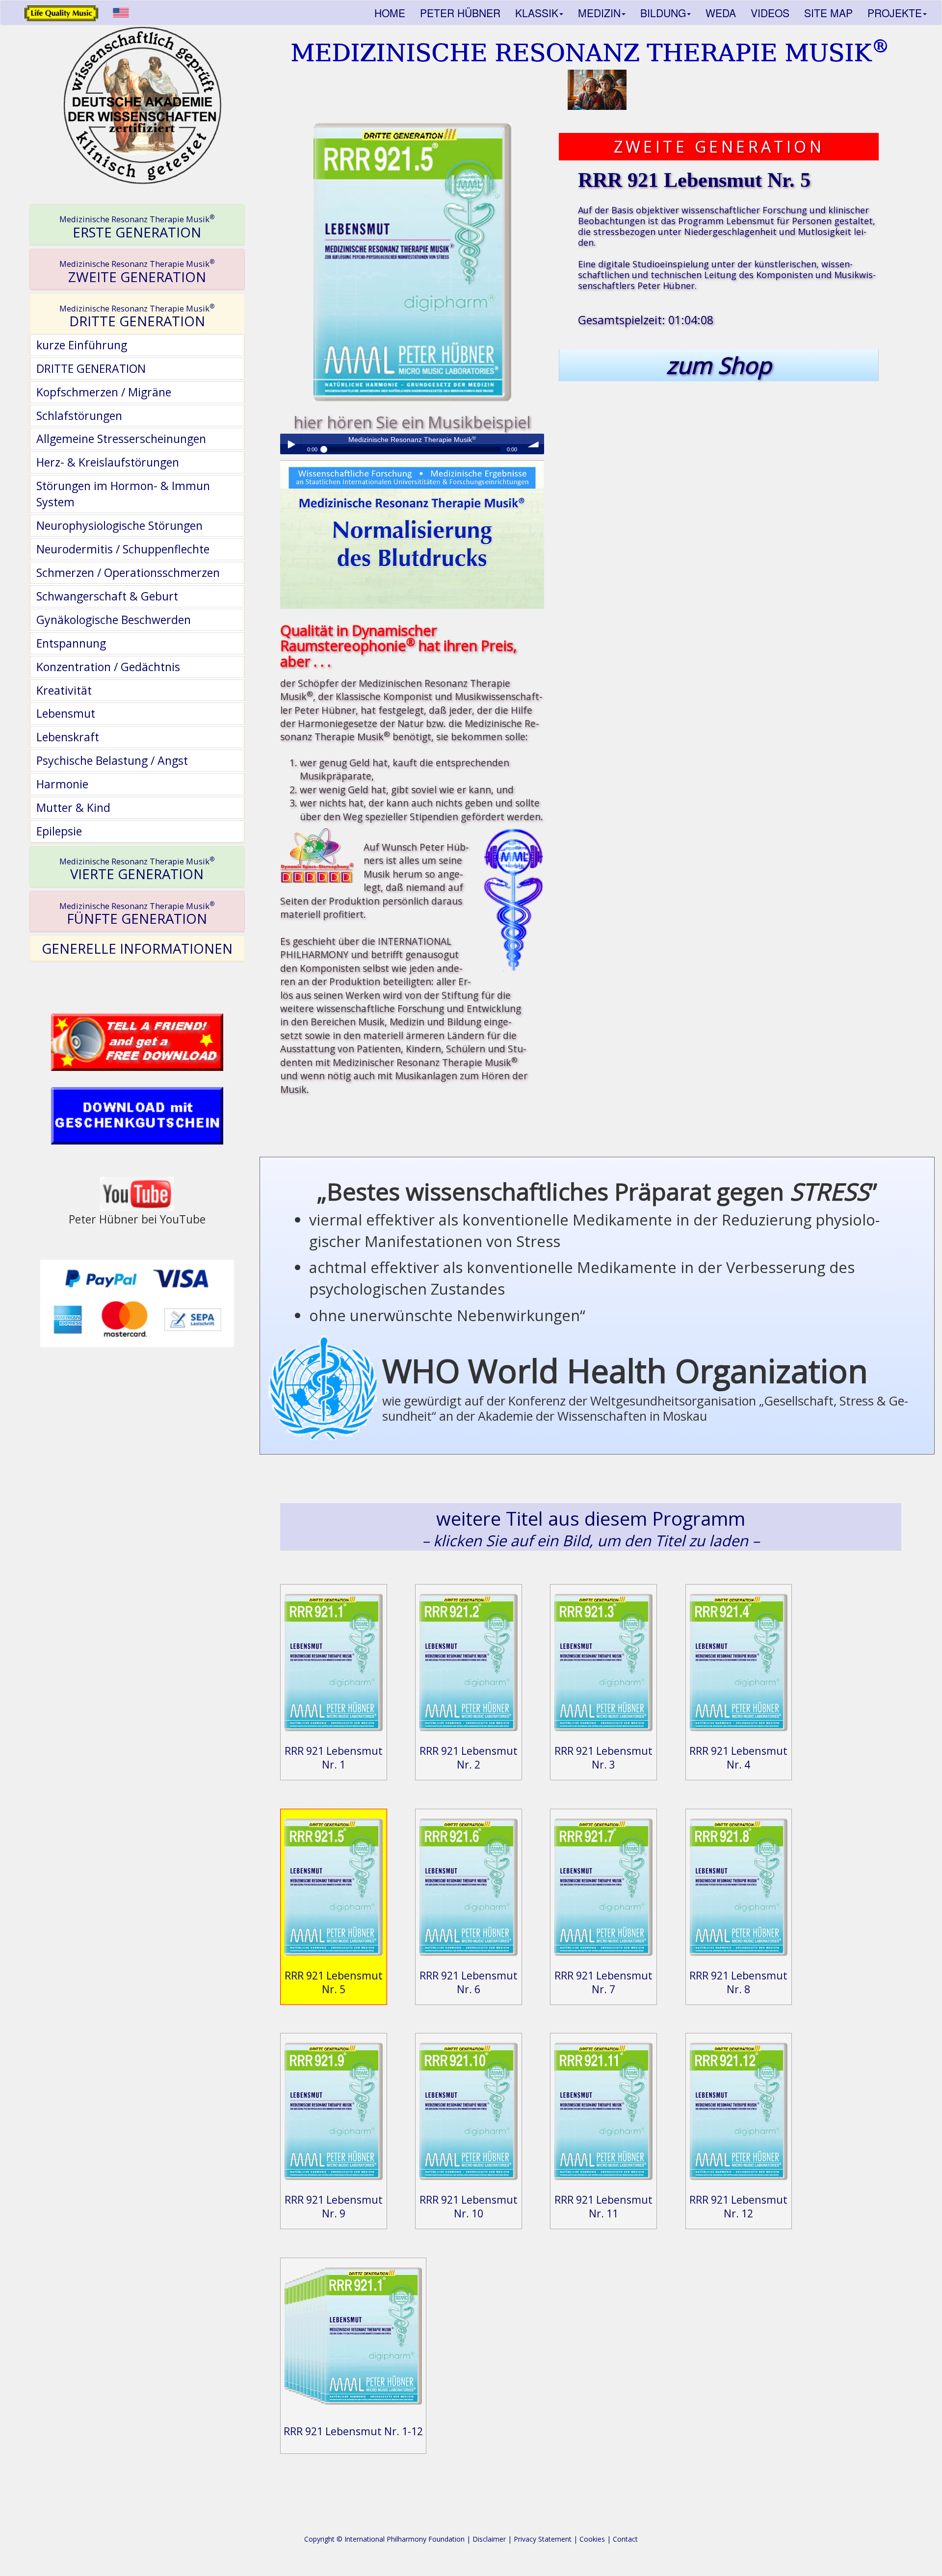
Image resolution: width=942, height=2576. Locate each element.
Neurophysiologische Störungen (119, 525)
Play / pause (290, 444)
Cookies (592, 2539)
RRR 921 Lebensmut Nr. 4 (738, 1757)
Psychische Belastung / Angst (112, 760)
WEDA (721, 13)
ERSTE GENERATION (137, 227)
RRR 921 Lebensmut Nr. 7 (603, 1982)
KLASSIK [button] (537, 13)
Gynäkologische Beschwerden (114, 620)
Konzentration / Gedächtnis (108, 667)
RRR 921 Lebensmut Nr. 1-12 (353, 2431)
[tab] (137, 225)
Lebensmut (66, 713)
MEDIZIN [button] (599, 13)
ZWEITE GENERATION (137, 272)
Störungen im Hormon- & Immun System (123, 494)
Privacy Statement (543, 2539)
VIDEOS (770, 13)
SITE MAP (828, 13)
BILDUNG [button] (663, 13)
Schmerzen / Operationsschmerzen (128, 572)
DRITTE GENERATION (137, 316)
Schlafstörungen (79, 416)
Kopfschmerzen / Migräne (104, 392)
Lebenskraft (68, 737)
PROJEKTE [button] (895, 13)
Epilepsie (59, 831)
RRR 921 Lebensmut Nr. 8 (738, 1982)
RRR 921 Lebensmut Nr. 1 (334, 1757)
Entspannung (71, 643)
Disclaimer (489, 2539)
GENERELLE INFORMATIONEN (137, 948)
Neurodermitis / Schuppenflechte (123, 549)
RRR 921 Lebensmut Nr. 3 (603, 1757)
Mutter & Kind (73, 807)
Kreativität (64, 690)
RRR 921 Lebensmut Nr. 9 (334, 2206)
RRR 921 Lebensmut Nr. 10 (469, 2206)
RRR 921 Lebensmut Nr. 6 (469, 1982)
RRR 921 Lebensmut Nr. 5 (334, 1982)
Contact (625, 2539)
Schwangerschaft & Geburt (107, 596)
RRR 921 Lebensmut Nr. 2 (469, 1757)
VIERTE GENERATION (137, 869)
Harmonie (62, 784)
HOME (390, 13)
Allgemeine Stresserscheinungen (121, 439)
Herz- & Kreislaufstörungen (108, 462)
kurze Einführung (82, 345)
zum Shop (719, 365)
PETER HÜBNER (460, 13)
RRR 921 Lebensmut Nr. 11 (603, 2206)
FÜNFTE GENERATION (137, 914)
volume (534, 444)
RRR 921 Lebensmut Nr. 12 (738, 2206)
